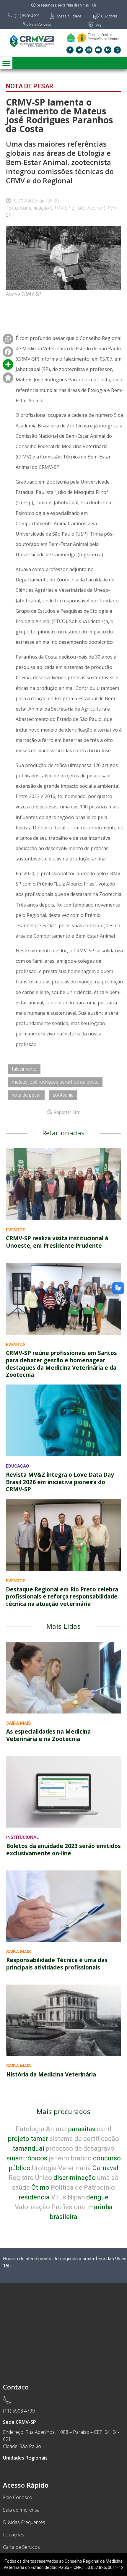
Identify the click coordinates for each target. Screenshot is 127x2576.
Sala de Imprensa (21, 2510)
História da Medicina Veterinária (51, 2074)
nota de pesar (26, 1095)
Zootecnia (63, 1095)
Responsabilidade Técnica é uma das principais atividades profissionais (57, 1964)
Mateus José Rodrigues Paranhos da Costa (55, 1082)
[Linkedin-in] (108, 50)
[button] (6, 63)
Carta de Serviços (21, 2547)
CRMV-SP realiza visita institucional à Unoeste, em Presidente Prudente (57, 1242)
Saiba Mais (18, 1723)
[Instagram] (89, 50)
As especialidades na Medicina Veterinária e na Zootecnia (48, 1735)
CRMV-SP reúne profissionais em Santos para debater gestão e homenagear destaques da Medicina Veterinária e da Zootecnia (61, 1364)
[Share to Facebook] (8, 339)
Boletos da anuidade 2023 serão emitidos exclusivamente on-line (63, 1850)
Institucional (22, 1837)
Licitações (14, 2535)
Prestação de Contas (103, 39)
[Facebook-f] (70, 50)
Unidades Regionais (25, 2458)
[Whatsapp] (117, 50)
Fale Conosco (18, 2497)
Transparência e (100, 35)
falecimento (24, 1069)
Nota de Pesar (30, 86)
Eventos (16, 1230)
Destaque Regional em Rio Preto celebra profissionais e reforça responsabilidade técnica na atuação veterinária (62, 1597)
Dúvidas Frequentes (24, 2522)
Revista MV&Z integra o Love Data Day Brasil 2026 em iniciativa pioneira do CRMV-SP (60, 1482)
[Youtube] (98, 50)
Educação (18, 1466)
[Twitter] (79, 50)
